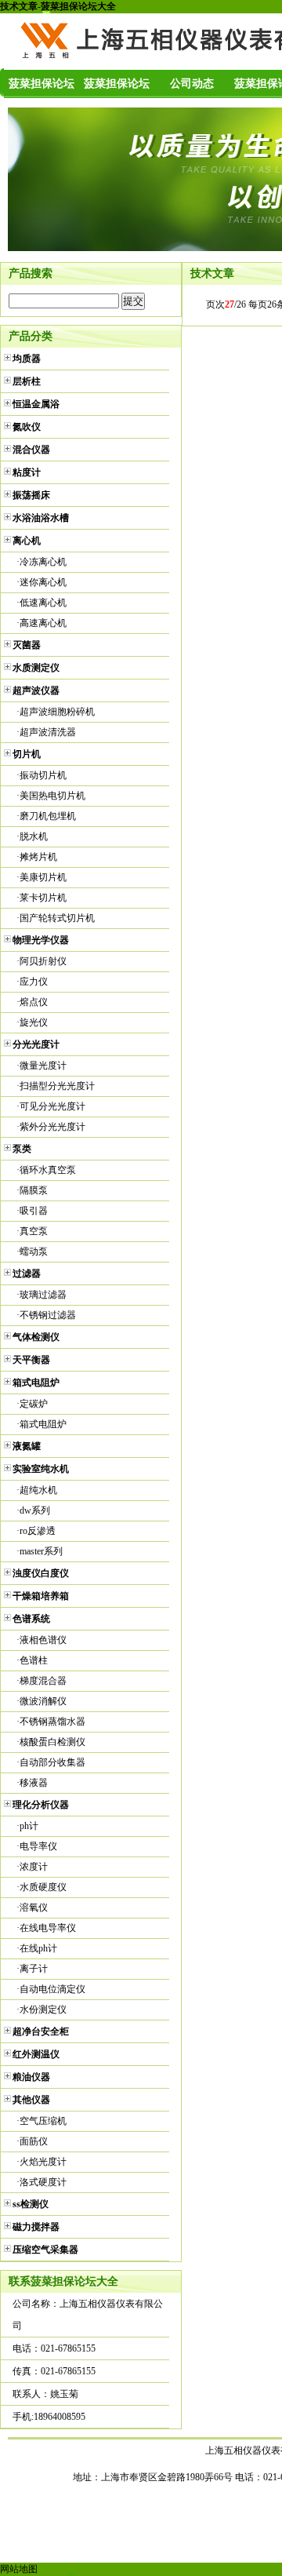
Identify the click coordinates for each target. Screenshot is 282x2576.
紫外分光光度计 (52, 1127)
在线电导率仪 (48, 1928)
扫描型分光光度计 (57, 1086)
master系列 (41, 1551)
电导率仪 (38, 1846)
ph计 (29, 1826)
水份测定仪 (43, 2009)
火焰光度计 (43, 2162)
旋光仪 (34, 1022)
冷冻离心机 (43, 562)
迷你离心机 (43, 582)
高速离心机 (43, 623)
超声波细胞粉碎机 (57, 712)
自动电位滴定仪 (52, 1989)
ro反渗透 (38, 1531)
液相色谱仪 (43, 1640)
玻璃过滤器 (43, 1295)
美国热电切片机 (52, 796)
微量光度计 (43, 1066)
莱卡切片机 (43, 898)
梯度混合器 (43, 1681)
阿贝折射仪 (43, 961)
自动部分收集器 (52, 1762)
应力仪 (34, 982)
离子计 (34, 1969)
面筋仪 (34, 2141)
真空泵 (34, 1231)
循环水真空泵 (48, 1170)
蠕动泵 (34, 1252)
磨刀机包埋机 (48, 816)
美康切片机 (43, 877)
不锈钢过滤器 (48, 1315)
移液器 (34, 1783)
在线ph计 (38, 1948)
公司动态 (192, 84)
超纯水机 (38, 1490)
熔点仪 (34, 1002)
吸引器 (34, 1211)
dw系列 (35, 1510)
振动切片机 (43, 775)
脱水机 (34, 836)
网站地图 (19, 2569)
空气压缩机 (43, 2121)
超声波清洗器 (48, 732)
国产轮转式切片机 (57, 918)
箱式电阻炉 (43, 1424)
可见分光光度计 (52, 1106)
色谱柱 (34, 1660)
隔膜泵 (34, 1190)
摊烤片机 (38, 857)
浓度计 (34, 1867)
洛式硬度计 (43, 2182)
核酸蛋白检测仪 (52, 1742)
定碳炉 (34, 1404)
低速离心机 (43, 603)
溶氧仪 (34, 1907)
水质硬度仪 (43, 1887)
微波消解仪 (43, 1701)
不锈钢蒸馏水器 (52, 1722)
